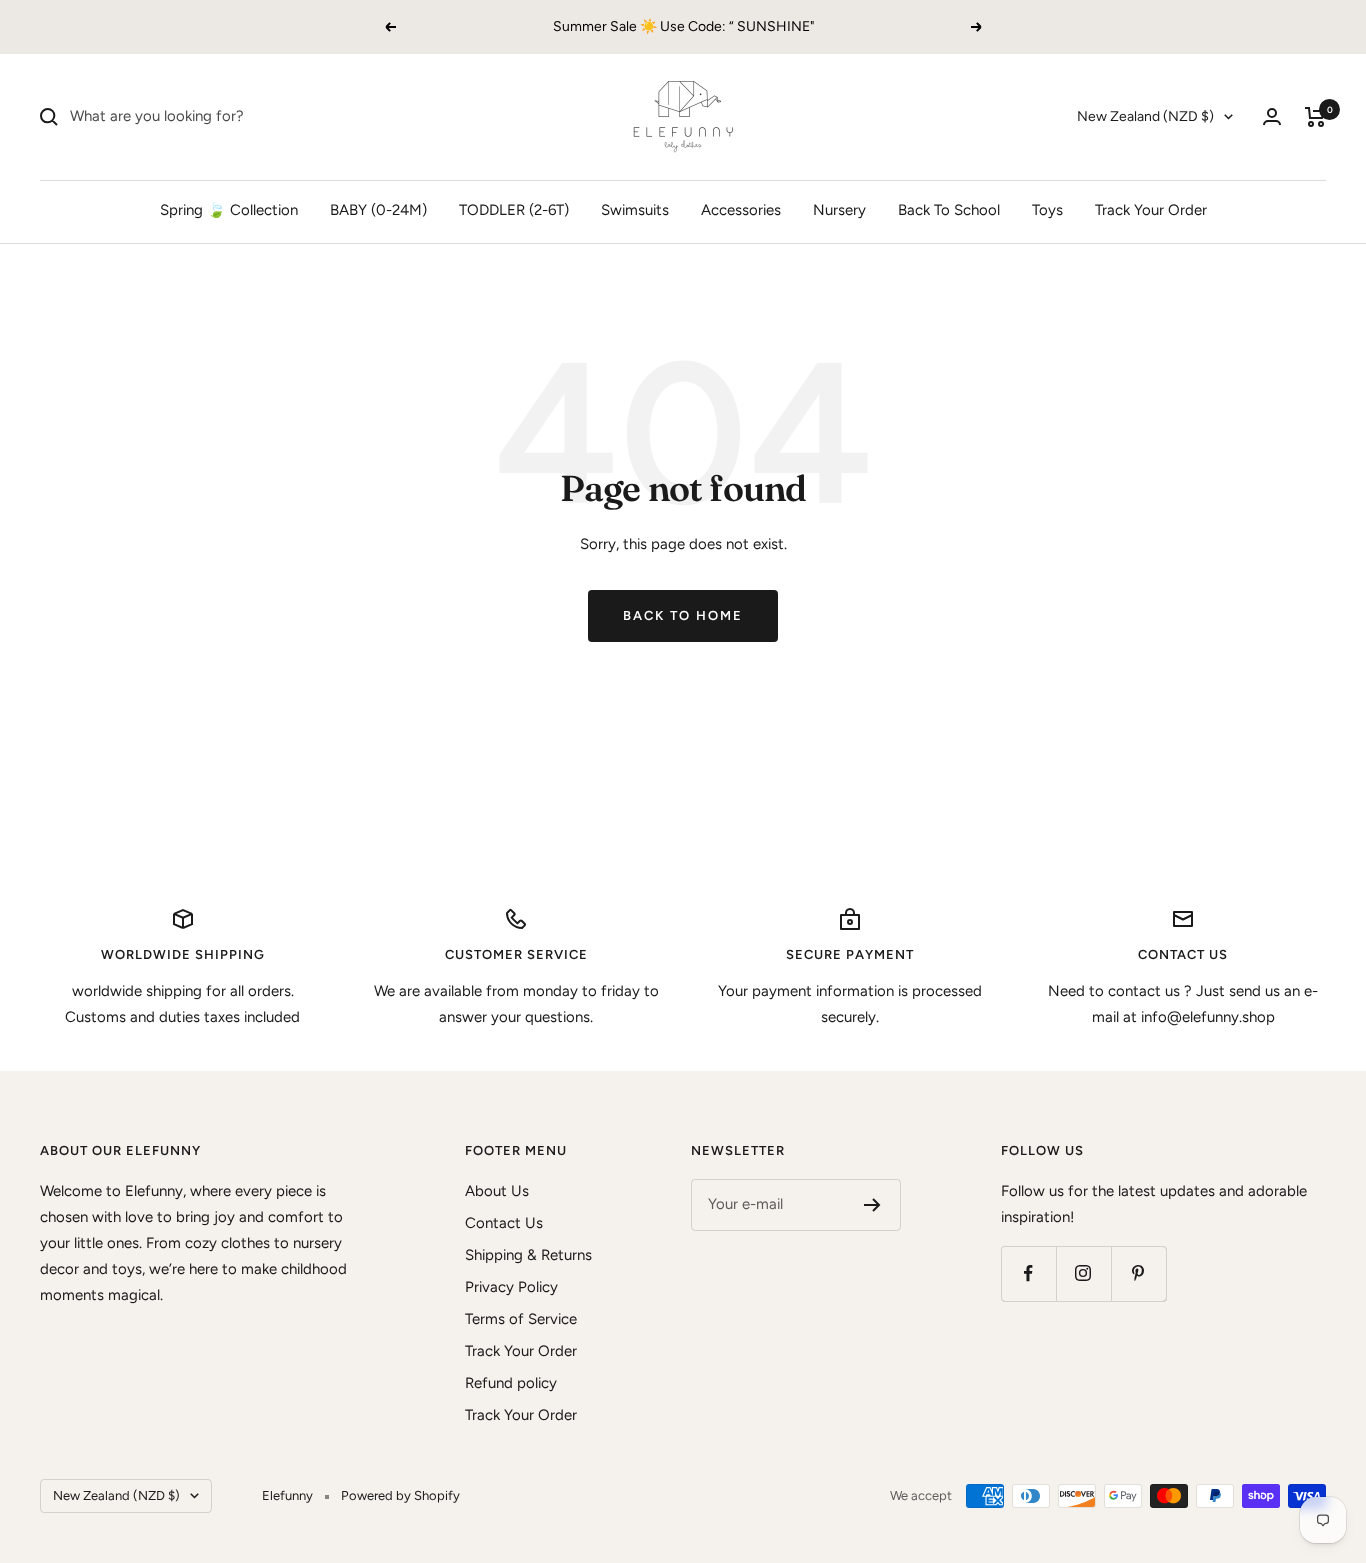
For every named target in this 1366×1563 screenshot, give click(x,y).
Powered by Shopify (400, 1495)
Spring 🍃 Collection (229, 210)
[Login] (1272, 116)
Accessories (741, 210)
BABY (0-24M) (378, 210)
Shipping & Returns (528, 1255)
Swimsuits (635, 210)
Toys (1047, 210)
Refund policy (511, 1383)
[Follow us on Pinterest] (1138, 1273)
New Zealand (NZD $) (1145, 116)
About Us (497, 1191)
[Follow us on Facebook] (1028, 1273)
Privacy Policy (511, 1287)
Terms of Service (521, 1319)
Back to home (683, 615)
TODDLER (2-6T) (514, 210)
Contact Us (504, 1223)
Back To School (949, 210)
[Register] (872, 1205)
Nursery (839, 210)
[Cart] (1315, 117)
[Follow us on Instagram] (1083, 1273)
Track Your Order (1151, 210)
